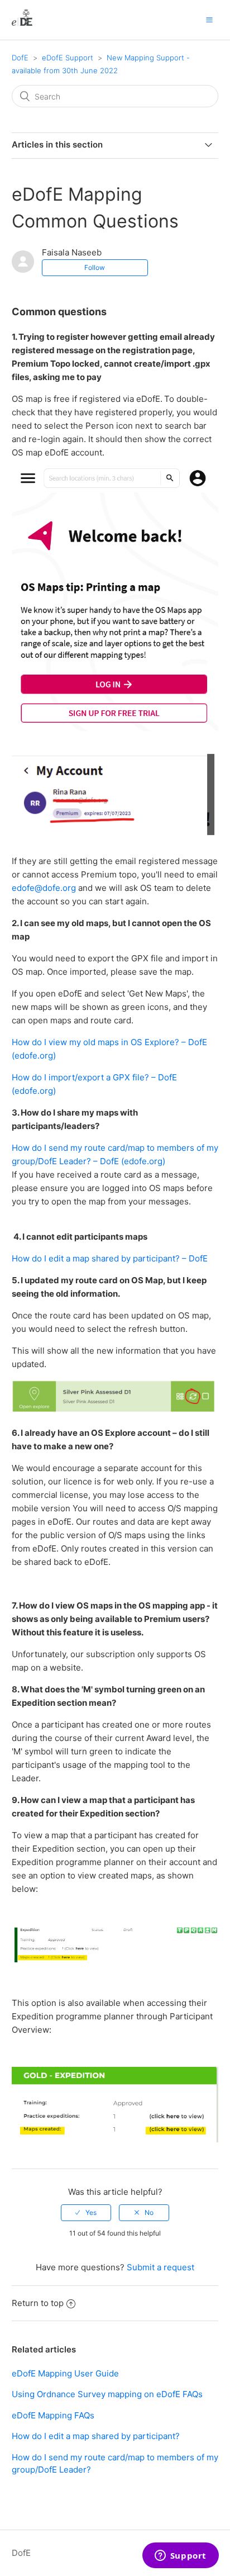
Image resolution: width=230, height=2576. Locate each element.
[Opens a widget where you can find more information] (180, 2556)
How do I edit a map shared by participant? (96, 2436)
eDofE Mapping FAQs (53, 2415)
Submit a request (160, 2267)
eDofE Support (68, 58)
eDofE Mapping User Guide (65, 2373)
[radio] (86, 2213)
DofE (20, 58)
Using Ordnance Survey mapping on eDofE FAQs (107, 2394)
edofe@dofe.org (44, 888)
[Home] (22, 25)
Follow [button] (95, 267)
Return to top (38, 2303)
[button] (209, 20)
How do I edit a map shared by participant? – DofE (110, 1258)
